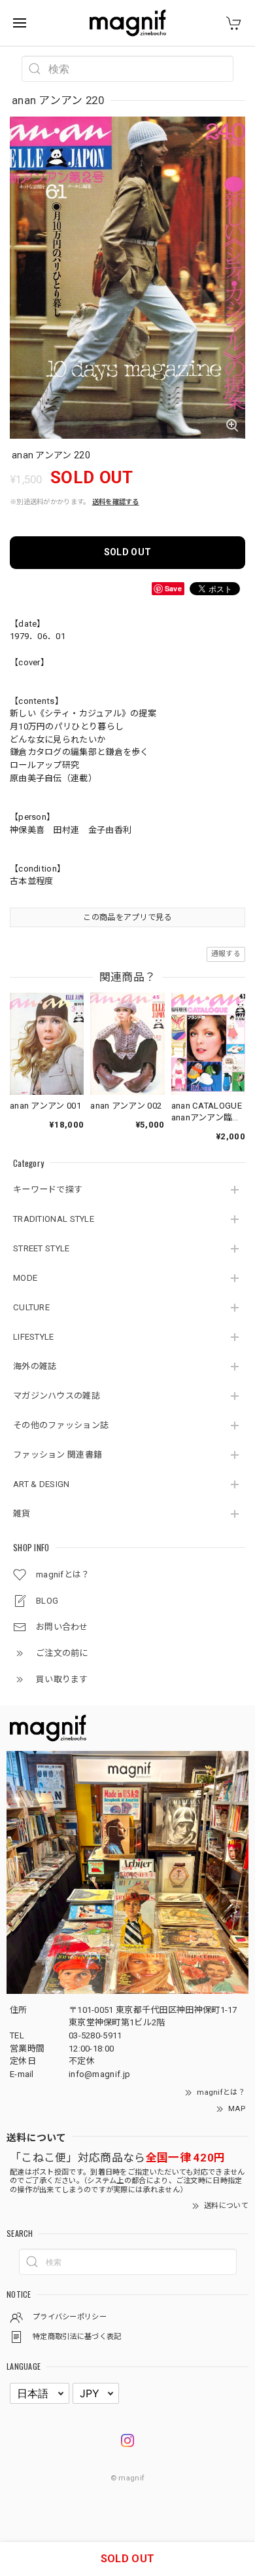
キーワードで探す (48, 1189)
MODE (25, 1278)
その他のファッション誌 (61, 1425)
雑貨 (22, 1514)
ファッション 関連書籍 (58, 1455)
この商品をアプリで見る (127, 917)
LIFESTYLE (34, 1337)
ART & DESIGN (42, 1484)
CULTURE (31, 1307)
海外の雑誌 (35, 1366)
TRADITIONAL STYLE (54, 1219)
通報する (226, 954)
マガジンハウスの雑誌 (57, 1396)
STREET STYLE (42, 1248)
